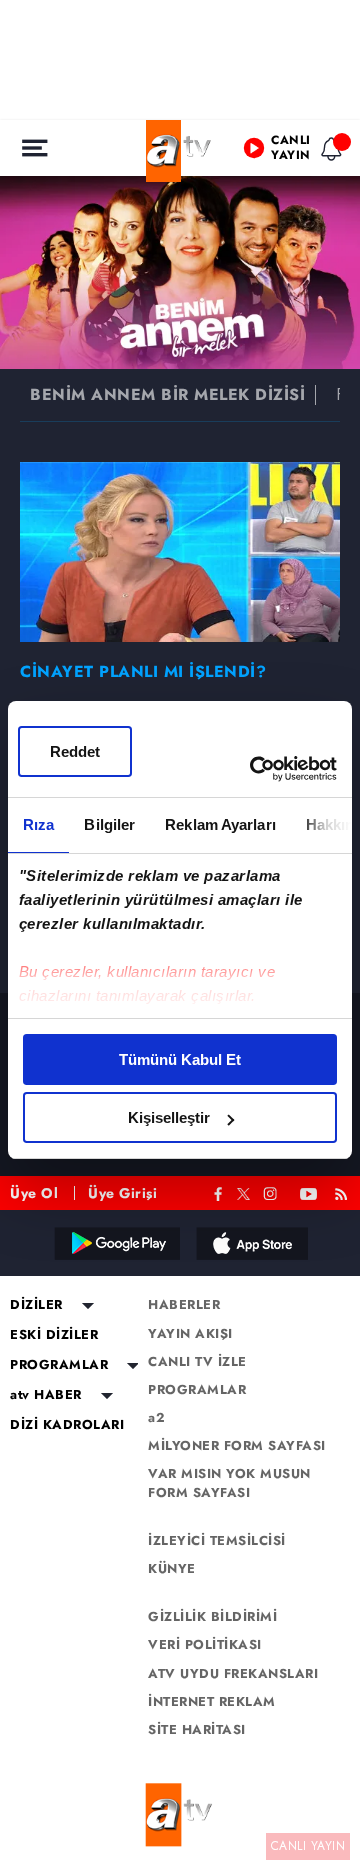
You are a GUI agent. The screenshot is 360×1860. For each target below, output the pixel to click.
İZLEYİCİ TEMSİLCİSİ (217, 1541)
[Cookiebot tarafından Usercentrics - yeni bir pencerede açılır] (254, 769)
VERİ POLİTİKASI (205, 1645)
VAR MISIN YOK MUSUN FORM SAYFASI (229, 1483)
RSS (344, 1191)
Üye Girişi (122, 1193)
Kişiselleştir (169, 1117)
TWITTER (243, 1192)
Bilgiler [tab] (109, 824)
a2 (156, 1418)
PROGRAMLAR (59, 1365)
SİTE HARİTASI (197, 1730)
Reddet (75, 751)
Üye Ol (34, 1193)
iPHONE (251, 1243)
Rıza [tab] (38, 824)
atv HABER (46, 1395)
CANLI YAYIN (308, 1846)
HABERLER (184, 1305)
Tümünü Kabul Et (180, 1059)
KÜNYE (172, 1569)
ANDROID (116, 1243)
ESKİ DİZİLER (54, 1335)
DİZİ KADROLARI (67, 1425)
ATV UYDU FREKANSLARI (233, 1674)
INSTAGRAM (272, 1191)
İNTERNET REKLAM (212, 1702)
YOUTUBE (309, 1191)
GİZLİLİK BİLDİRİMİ (212, 1617)
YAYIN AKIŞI (190, 1334)
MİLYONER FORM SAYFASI (237, 1446)
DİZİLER (36, 1305)
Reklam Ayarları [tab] (220, 824)
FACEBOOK (218, 1191)
